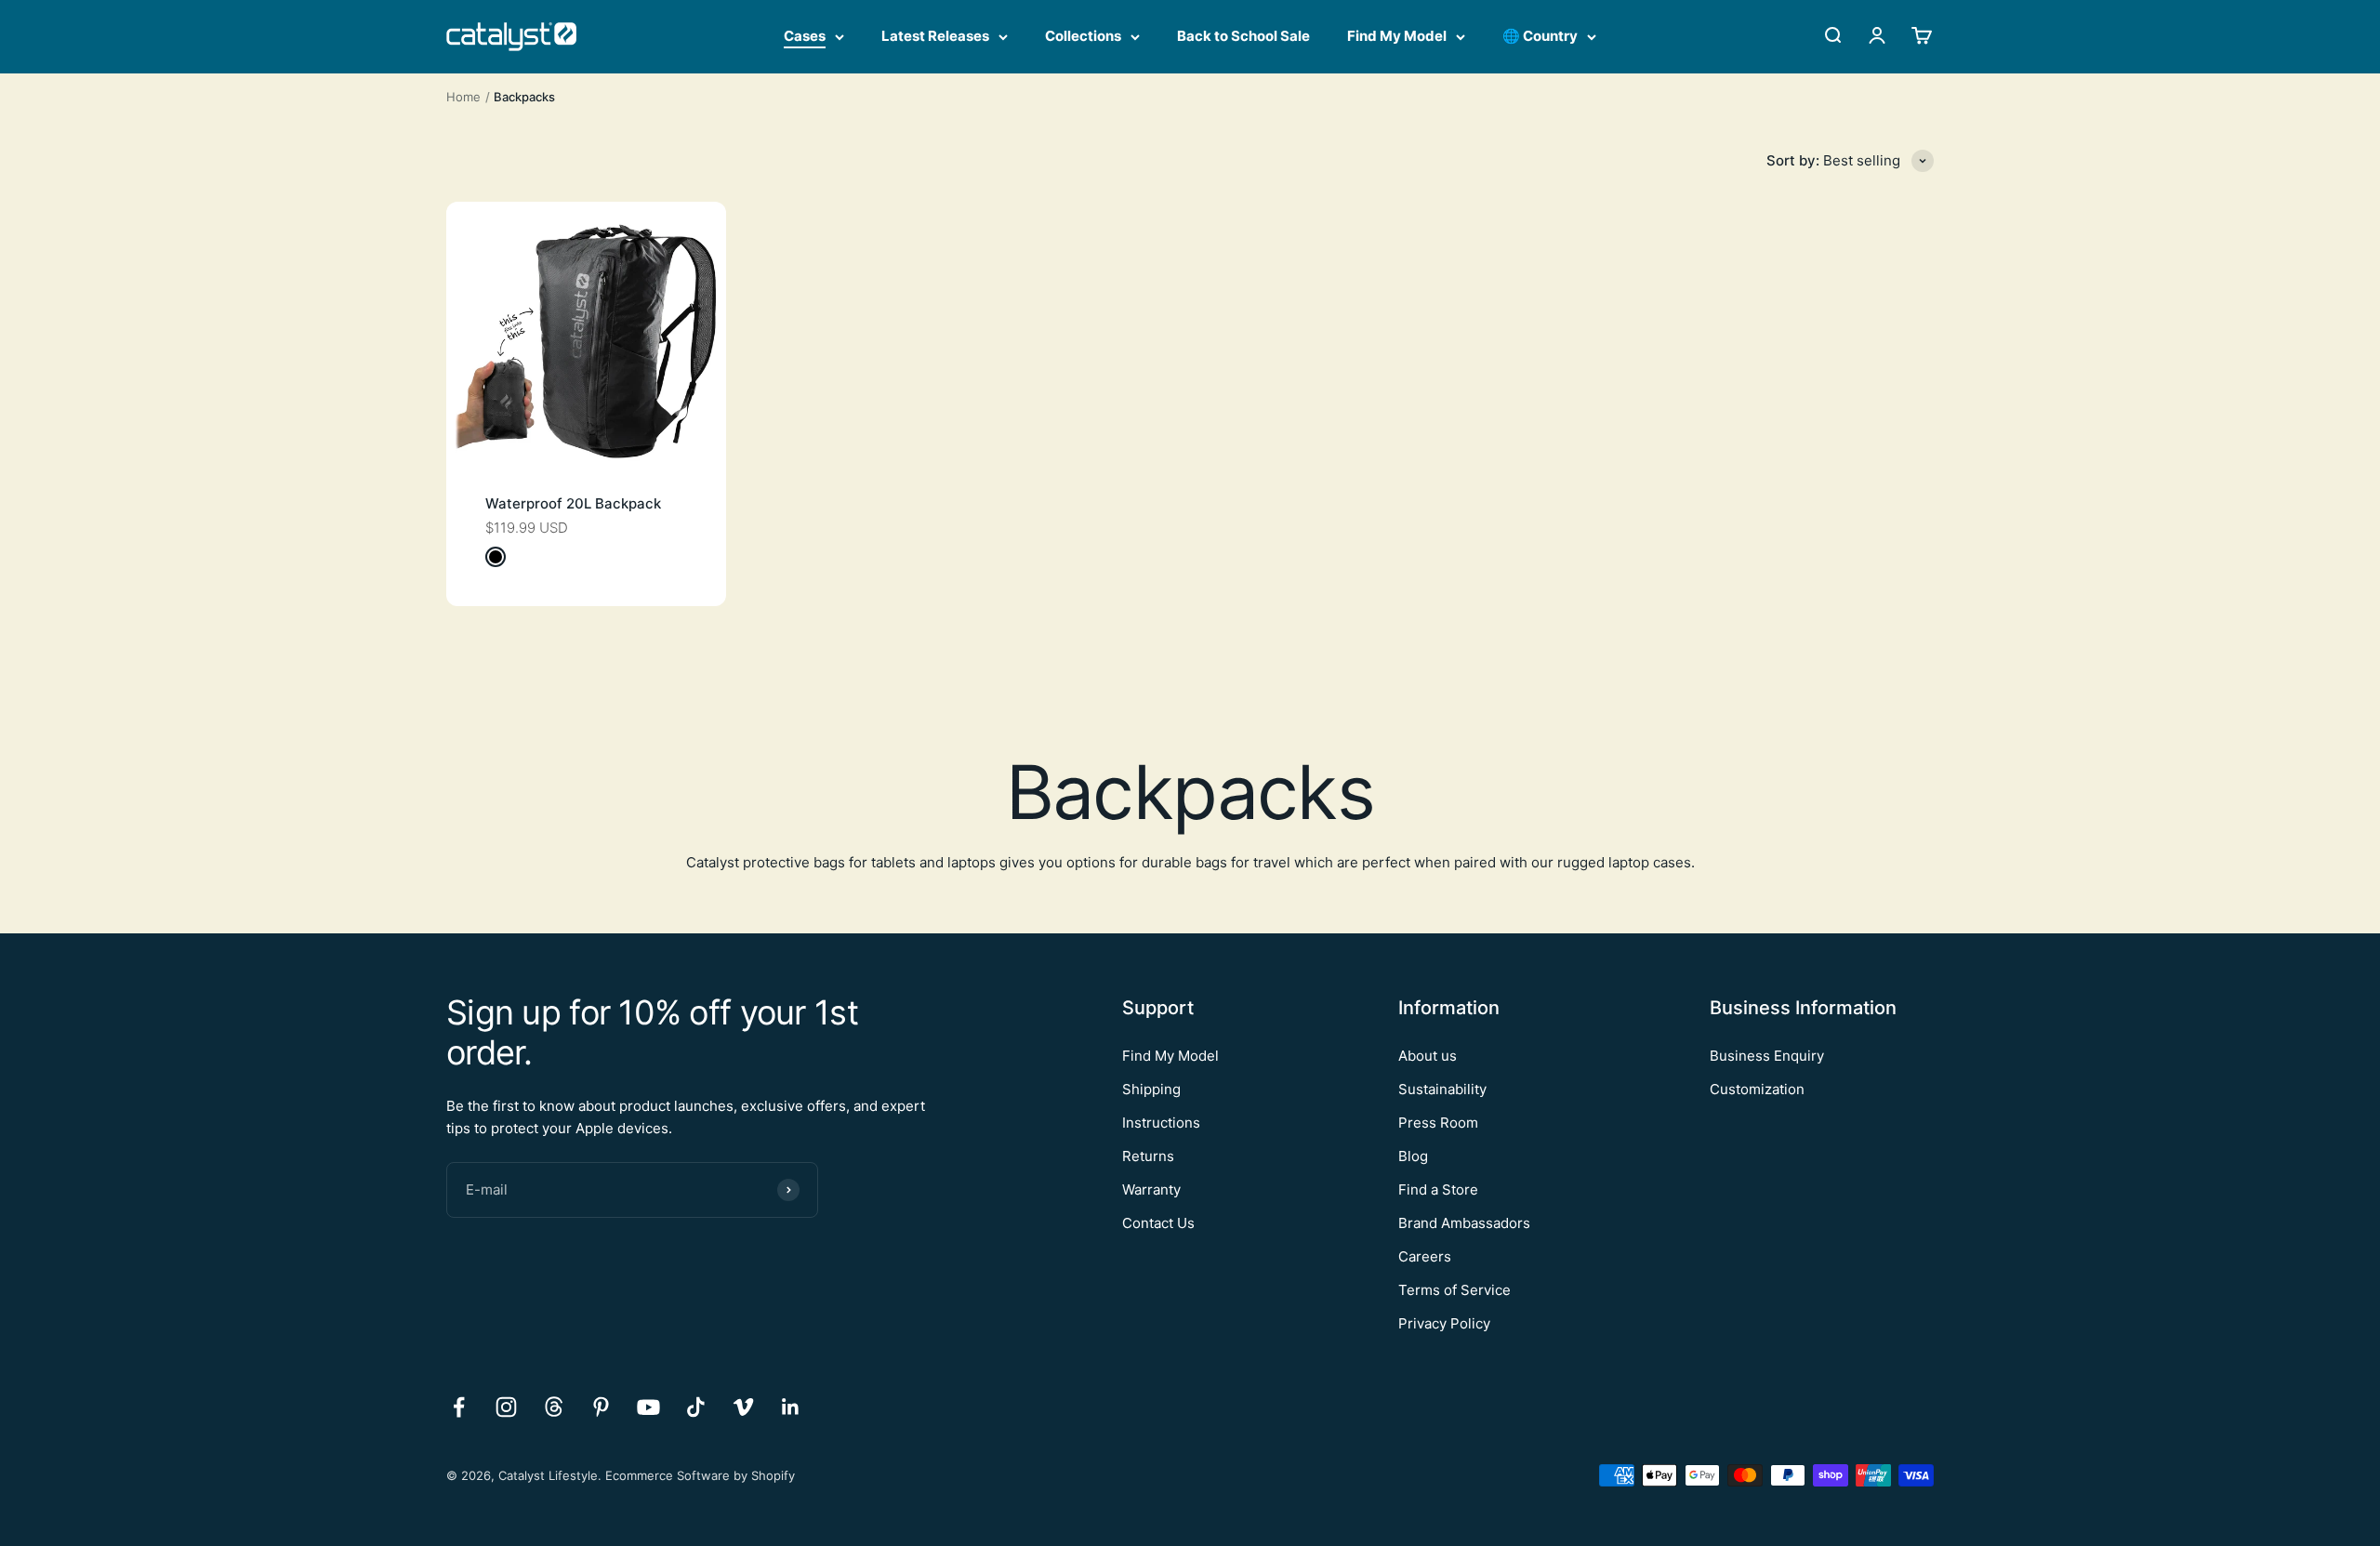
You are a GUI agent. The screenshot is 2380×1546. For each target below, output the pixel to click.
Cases (805, 36)
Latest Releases (935, 36)
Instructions (1161, 1123)
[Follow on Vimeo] (743, 1407)
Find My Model (1397, 36)
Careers (1425, 1256)
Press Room (1438, 1123)
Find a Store (1438, 1189)
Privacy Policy (1444, 1323)
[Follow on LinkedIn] (791, 1407)
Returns (1148, 1156)
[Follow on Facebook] (459, 1407)
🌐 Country (1540, 36)
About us (1428, 1056)
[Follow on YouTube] (648, 1407)
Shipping (1151, 1089)
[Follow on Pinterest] (601, 1407)
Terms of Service (1454, 1290)
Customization (1757, 1089)
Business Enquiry (1767, 1056)
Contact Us (1158, 1223)
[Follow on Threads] (554, 1407)
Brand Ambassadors (1464, 1223)
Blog (1413, 1156)
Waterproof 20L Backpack (573, 503)
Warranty (1151, 1189)
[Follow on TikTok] (696, 1407)
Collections (1083, 36)
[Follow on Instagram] (506, 1407)
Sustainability (1442, 1089)
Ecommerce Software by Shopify (700, 1475)
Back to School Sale (1243, 36)
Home (463, 97)
